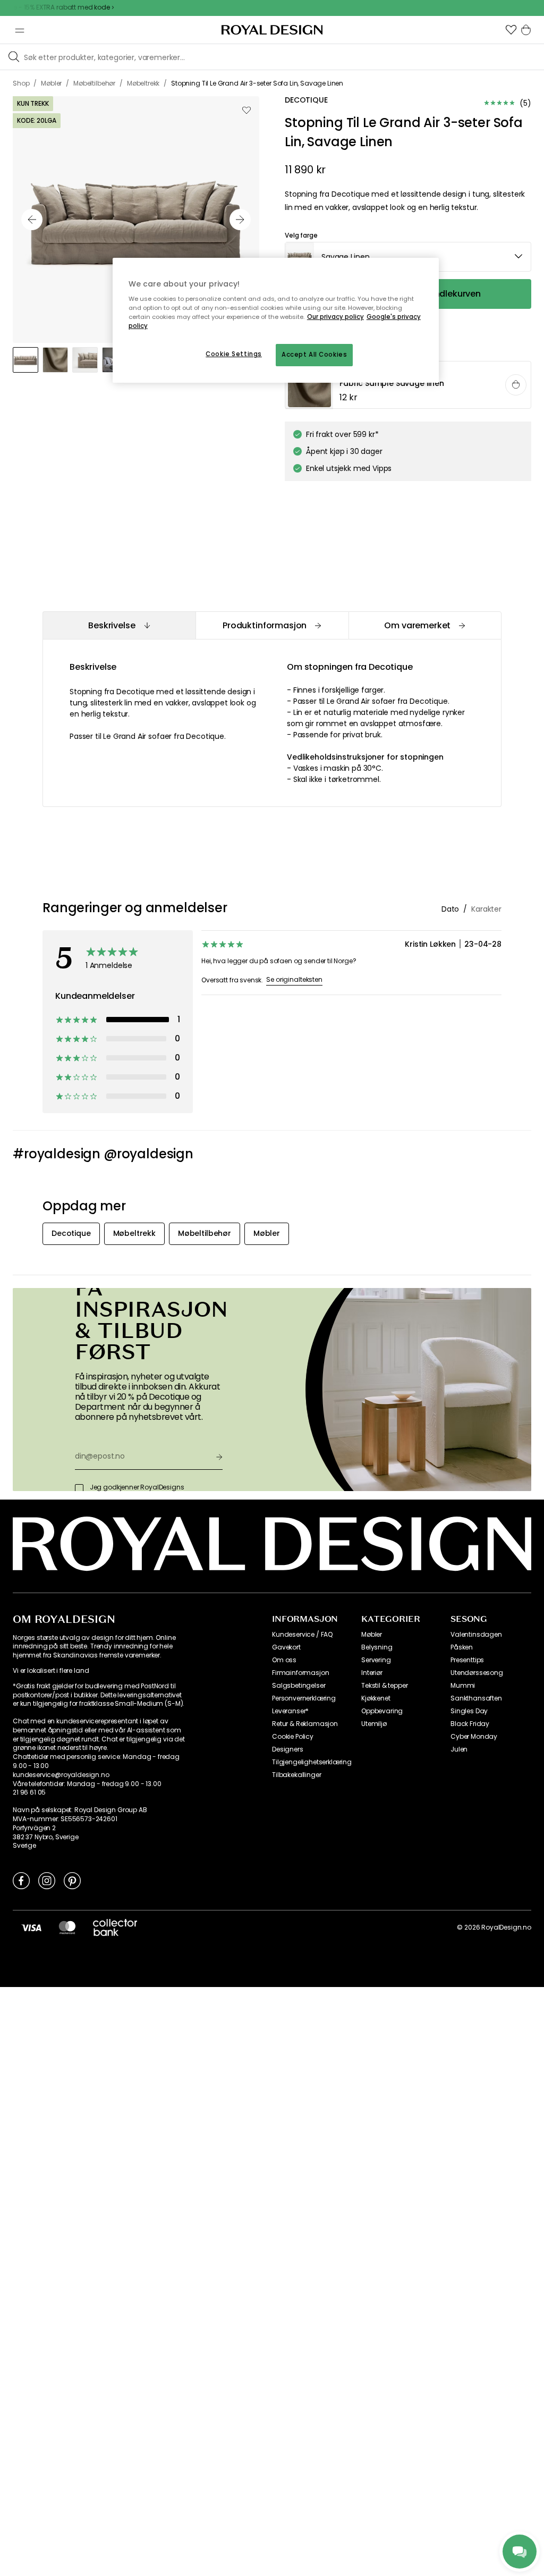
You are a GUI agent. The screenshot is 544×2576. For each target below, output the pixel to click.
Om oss (284, 1660)
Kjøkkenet (376, 1698)
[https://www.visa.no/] (31, 1927)
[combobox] (408, 257)
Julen (459, 1749)
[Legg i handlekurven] (516, 385)
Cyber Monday (474, 1737)
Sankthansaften (476, 1698)
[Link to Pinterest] (72, 1880)
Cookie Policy (293, 1737)
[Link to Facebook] (21, 1880)
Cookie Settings (234, 354)
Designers (288, 1749)
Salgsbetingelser (299, 1686)
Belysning (377, 1647)
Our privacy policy (335, 317)
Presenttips (467, 1660)
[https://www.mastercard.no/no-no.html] (67, 1927)
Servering (376, 1660)
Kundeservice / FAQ (302, 1635)
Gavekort (286, 1647)
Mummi (463, 1686)
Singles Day (469, 1711)
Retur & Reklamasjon (305, 1724)
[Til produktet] (409, 385)
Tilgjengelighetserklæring (312, 1762)
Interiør (372, 1673)
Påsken (462, 1647)
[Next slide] (240, 220)
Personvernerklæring (304, 1698)
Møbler (372, 1635)
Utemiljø (374, 1724)
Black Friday (470, 1724)
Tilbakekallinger (296, 1775)
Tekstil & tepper (384, 1686)
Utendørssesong (477, 1673)
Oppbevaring (382, 1711)
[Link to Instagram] (47, 1880)
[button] (511, 30)
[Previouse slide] (32, 220)
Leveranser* (290, 1711)
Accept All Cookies (314, 355)
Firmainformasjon (300, 1673)
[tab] (119, 625)
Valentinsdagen (476, 1635)
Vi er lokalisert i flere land (51, 1671)
